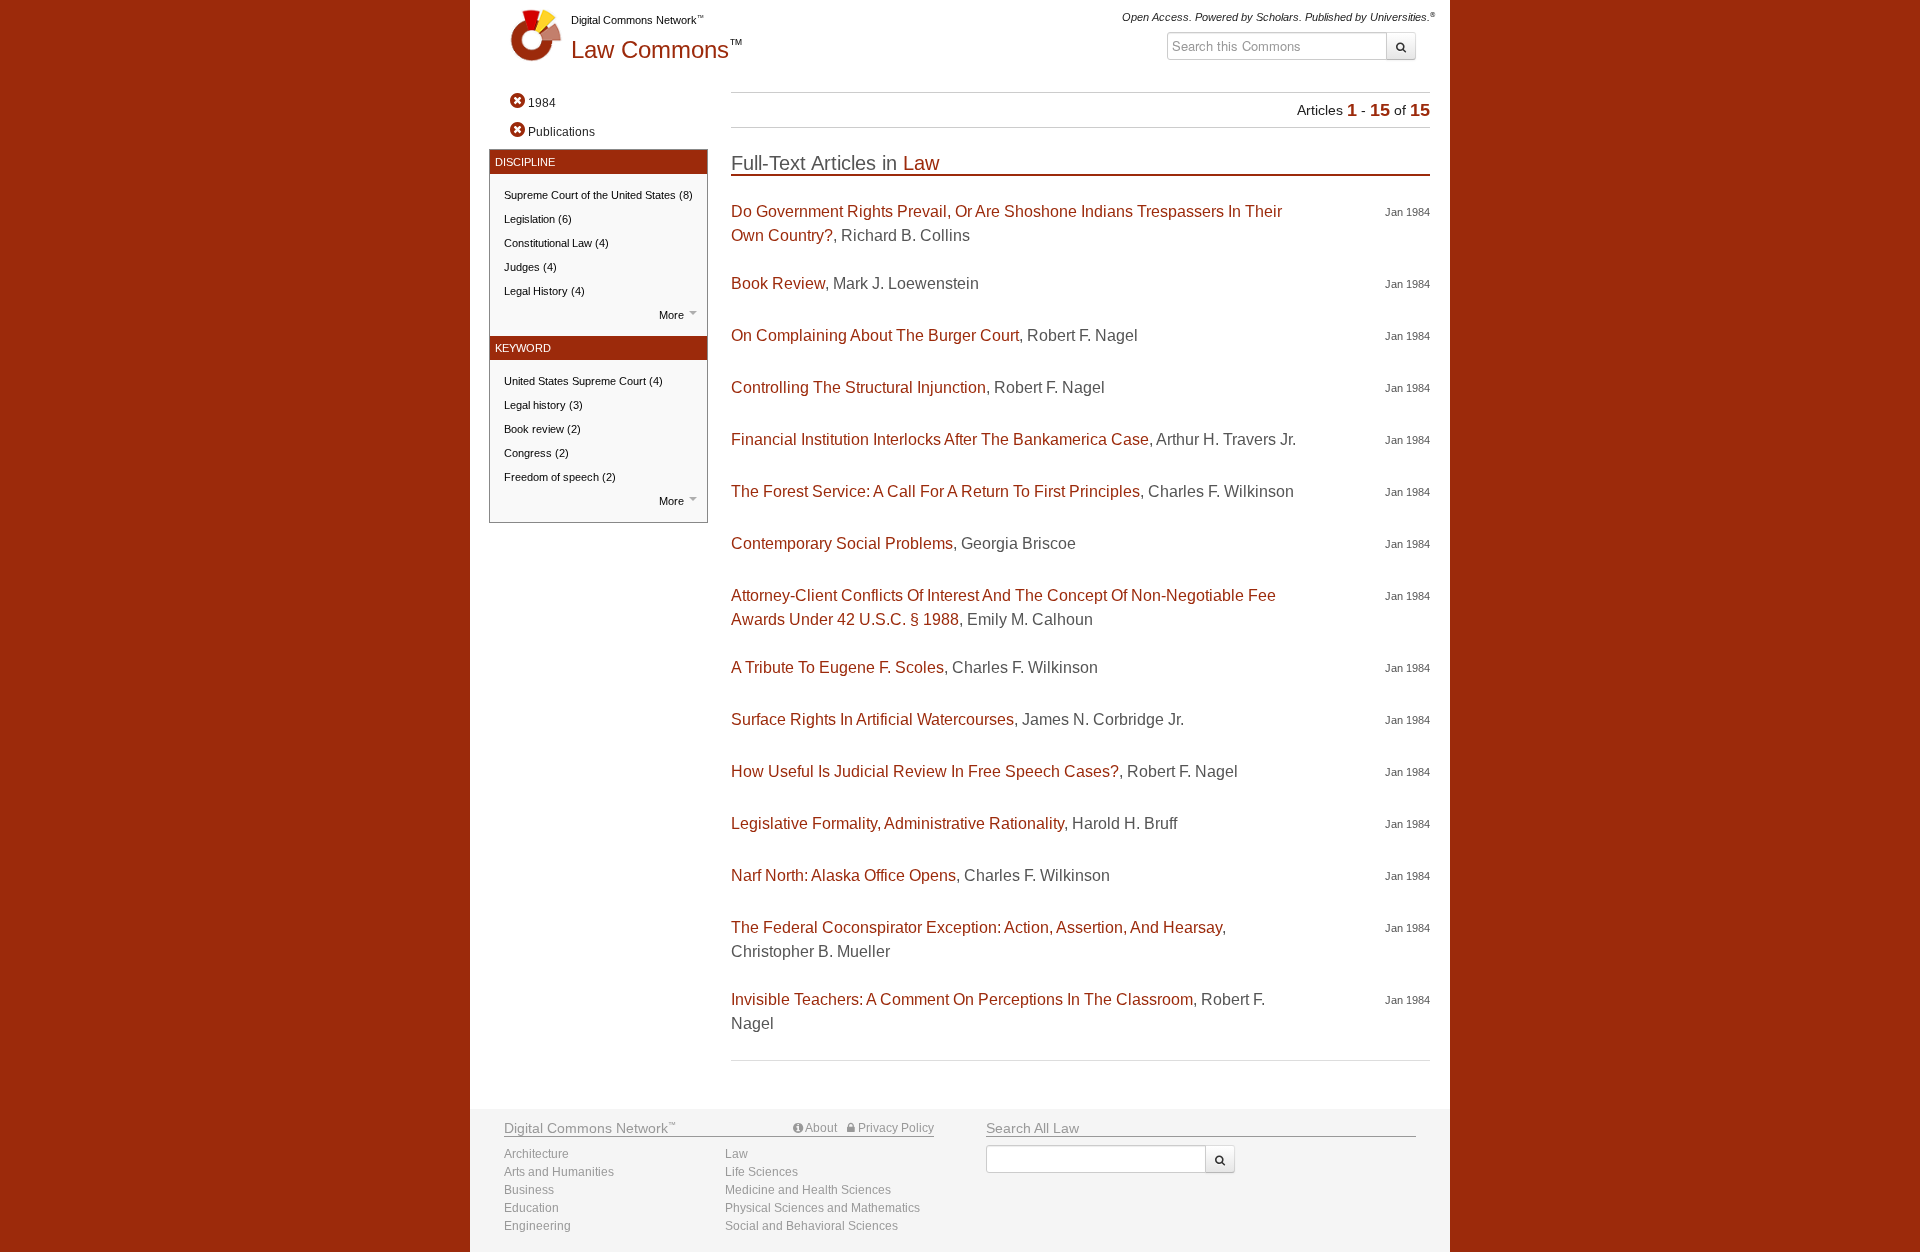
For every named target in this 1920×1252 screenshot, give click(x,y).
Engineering (537, 1226)
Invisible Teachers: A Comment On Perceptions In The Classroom (962, 999)
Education (531, 1208)
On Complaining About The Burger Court (875, 335)
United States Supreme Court (583, 381)
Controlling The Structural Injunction (858, 387)
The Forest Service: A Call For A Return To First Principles (935, 491)
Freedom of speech (560, 477)
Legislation (538, 219)
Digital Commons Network (634, 20)
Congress (536, 453)
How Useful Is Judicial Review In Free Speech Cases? (925, 771)
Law (650, 49)
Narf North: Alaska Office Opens (843, 875)
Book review (542, 429)
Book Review (778, 283)
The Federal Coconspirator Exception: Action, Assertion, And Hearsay (976, 927)
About (820, 1128)
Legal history (543, 405)
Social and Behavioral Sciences (811, 1226)
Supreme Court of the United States (598, 195)
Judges (530, 267)
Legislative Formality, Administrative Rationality (897, 823)
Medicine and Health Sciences (808, 1190)
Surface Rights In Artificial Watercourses (872, 719)
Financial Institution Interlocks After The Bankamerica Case (940, 439)
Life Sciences (761, 1172)
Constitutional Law (556, 243)
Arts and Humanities (559, 1172)
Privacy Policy (894, 1128)
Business (529, 1190)
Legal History (544, 291)
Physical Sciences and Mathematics (822, 1208)
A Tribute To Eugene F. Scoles (837, 667)
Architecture (536, 1154)
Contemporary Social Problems (842, 543)
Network (586, 1128)
